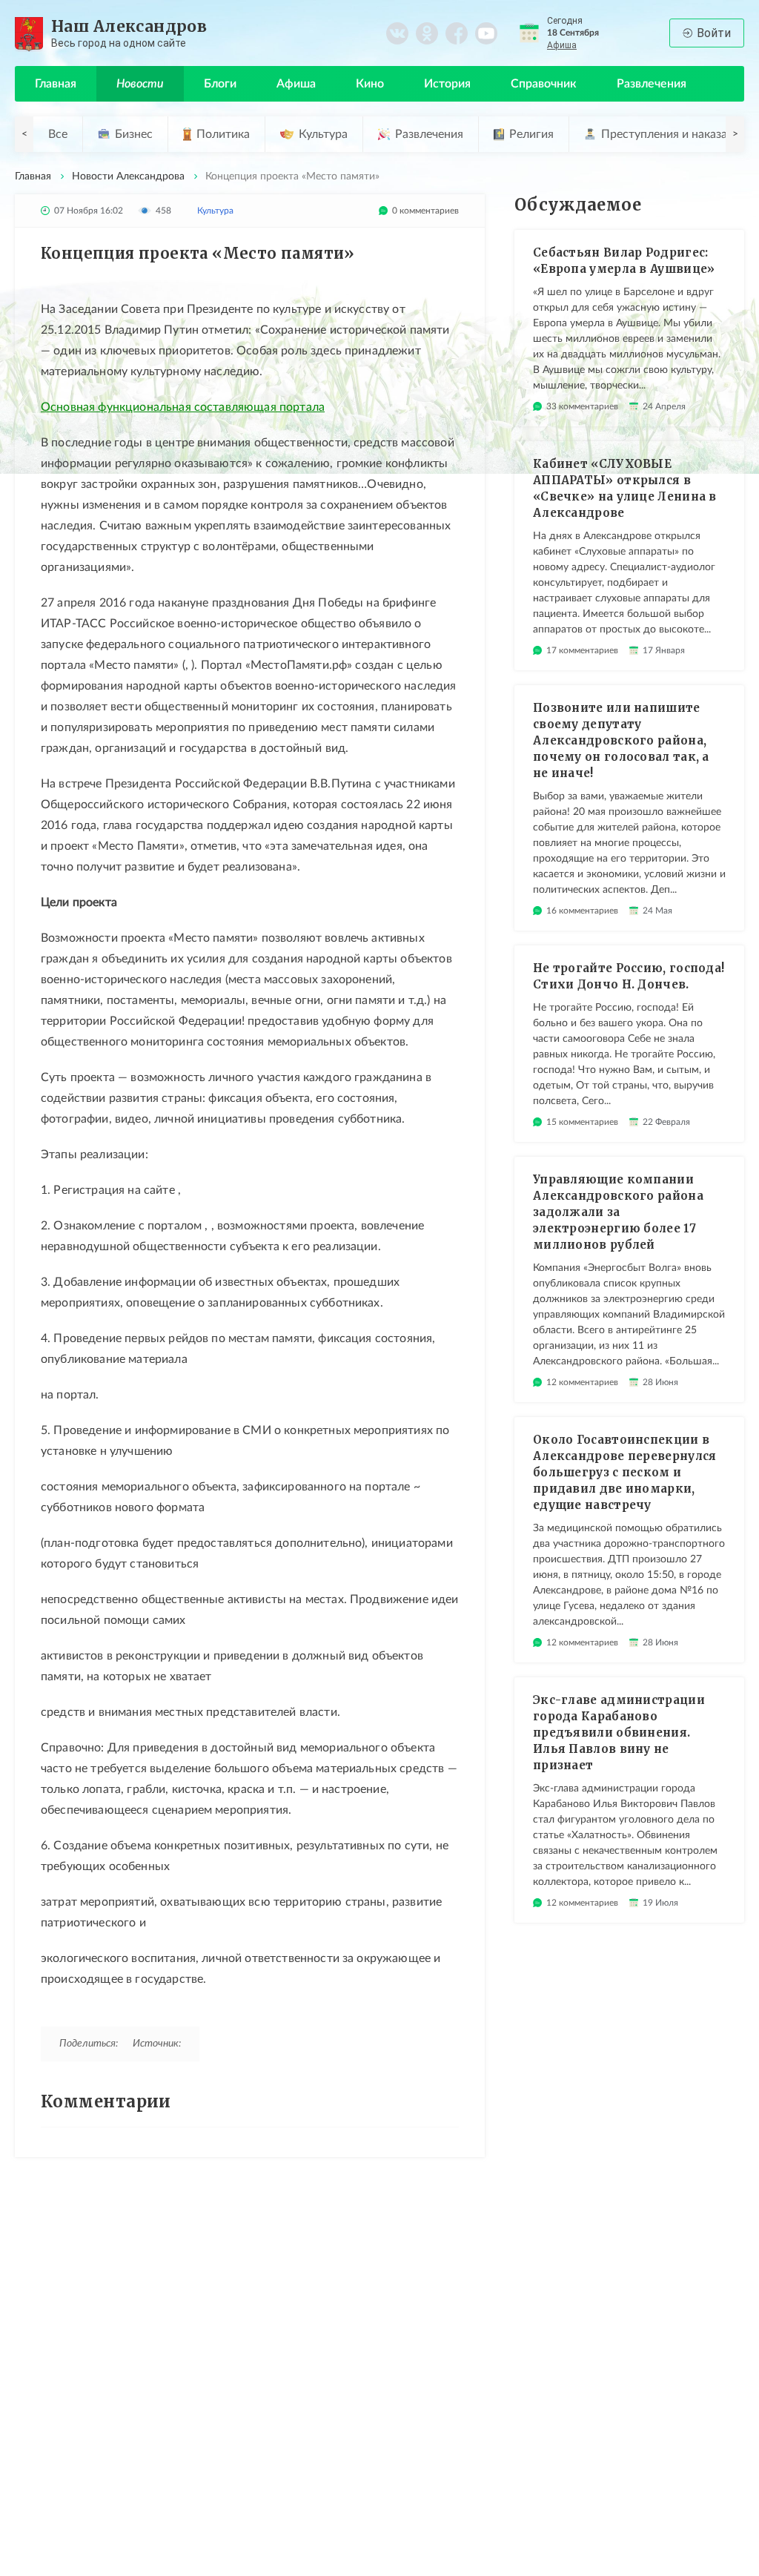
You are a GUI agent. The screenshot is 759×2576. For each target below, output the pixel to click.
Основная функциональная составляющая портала (183, 407)
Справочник (544, 84)
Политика (223, 134)
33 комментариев (582, 406)
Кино (370, 84)
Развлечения (652, 84)
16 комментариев (582, 911)
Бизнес (134, 134)
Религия (531, 134)
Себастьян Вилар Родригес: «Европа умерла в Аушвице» (624, 261)
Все (58, 134)
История (447, 84)
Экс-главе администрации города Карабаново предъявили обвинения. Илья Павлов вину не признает (619, 1733)
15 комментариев (582, 1122)
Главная (56, 84)
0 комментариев (425, 211)
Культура (323, 134)
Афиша (562, 45)
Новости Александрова (128, 176)
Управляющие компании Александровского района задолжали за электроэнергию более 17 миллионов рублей (618, 1212)
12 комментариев (582, 1382)
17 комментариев (582, 650)
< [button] (24, 134)
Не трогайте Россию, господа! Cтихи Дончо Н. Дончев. (629, 976)
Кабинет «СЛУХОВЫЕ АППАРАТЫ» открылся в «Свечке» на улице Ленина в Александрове (625, 488)
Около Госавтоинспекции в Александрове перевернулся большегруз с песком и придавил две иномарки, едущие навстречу (625, 1472)
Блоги (220, 84)
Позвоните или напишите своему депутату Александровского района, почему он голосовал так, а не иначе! (621, 740)
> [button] (735, 134)
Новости (140, 84)
